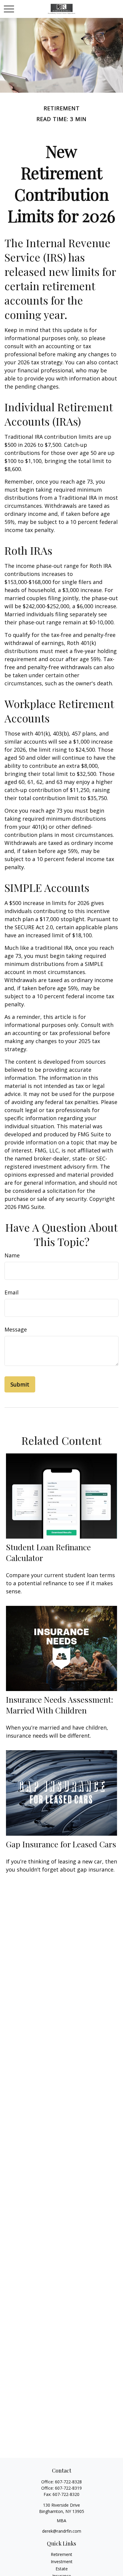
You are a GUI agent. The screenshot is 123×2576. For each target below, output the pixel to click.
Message (16, 1329)
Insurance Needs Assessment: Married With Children (60, 1705)
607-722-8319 (68, 2488)
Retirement (61, 2554)
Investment (62, 2562)
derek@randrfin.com (62, 2531)
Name (12, 1255)
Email (11, 1292)
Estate (62, 2569)
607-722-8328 (68, 2482)
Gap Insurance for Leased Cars (61, 1844)
